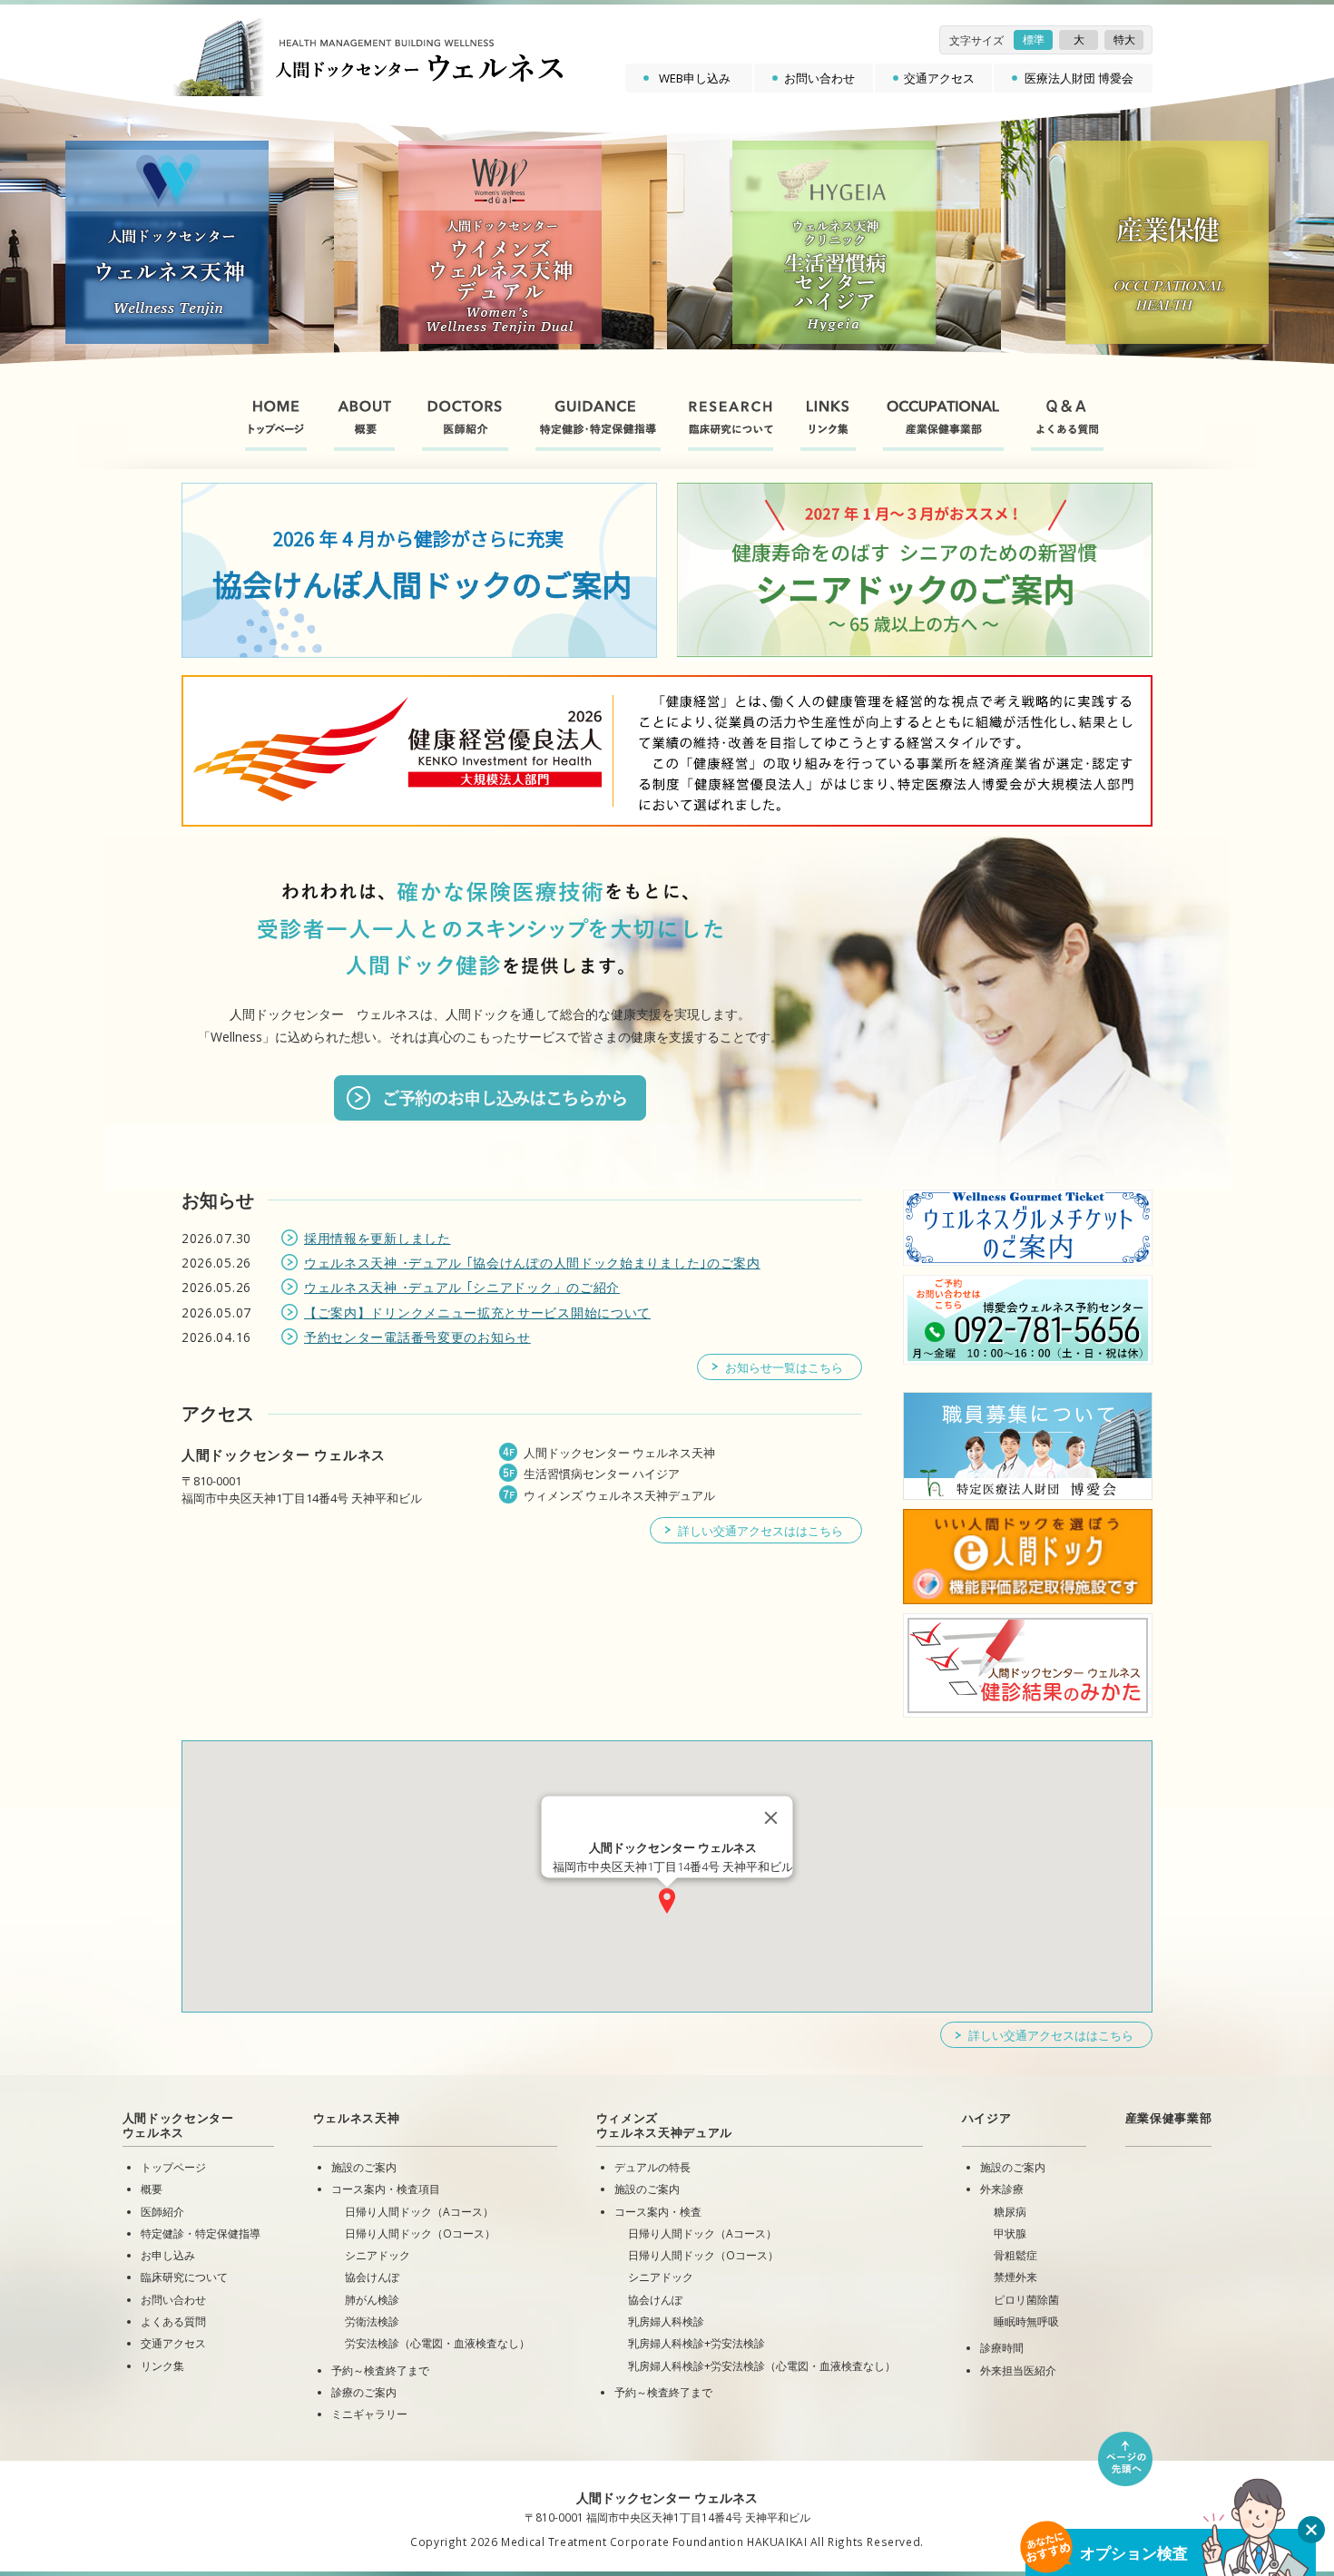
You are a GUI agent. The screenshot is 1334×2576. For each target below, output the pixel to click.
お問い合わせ (819, 78)
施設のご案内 (364, 2167)
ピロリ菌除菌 (1026, 2299)
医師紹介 (162, 2211)
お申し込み (168, 2255)
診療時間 (1002, 2347)
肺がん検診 (372, 2299)
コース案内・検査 (658, 2211)
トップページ (173, 2167)
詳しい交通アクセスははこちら (760, 1531)
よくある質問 (173, 2321)
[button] (667, 1900)
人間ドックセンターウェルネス (178, 2125)
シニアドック (378, 2255)
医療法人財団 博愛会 (1079, 78)
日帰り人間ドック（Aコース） (419, 2211)
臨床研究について (184, 2277)
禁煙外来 (1015, 2277)
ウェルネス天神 (357, 2118)
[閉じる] (1311, 2530)
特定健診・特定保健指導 (201, 2233)
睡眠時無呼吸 (1026, 2321)
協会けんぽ (372, 2277)
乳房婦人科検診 (666, 2321)
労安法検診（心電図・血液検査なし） (437, 2343)
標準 (1034, 39)
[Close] (771, 1817)
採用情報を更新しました (378, 1238)
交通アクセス (939, 78)
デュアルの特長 (652, 2167)
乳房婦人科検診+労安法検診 (696, 2343)
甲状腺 (1010, 2233)
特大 (1124, 39)
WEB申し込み (695, 78)
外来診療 (1002, 2189)
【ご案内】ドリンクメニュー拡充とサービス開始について (477, 1312)
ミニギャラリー (369, 2414)
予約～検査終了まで (380, 2370)
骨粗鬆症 (1015, 2255)
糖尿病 (1010, 2211)
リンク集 (162, 2365)
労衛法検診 (372, 2321)
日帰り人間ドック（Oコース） (420, 2233)
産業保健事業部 (1169, 2118)
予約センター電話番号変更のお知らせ (417, 1337)
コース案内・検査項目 (386, 2189)
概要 (152, 2189)
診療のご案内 (364, 2392)
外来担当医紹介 (1018, 2370)
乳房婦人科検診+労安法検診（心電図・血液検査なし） (762, 2365)
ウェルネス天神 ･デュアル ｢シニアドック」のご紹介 (462, 1287)
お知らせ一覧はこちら (784, 1367)
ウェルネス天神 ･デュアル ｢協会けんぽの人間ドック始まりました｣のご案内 (532, 1263)
